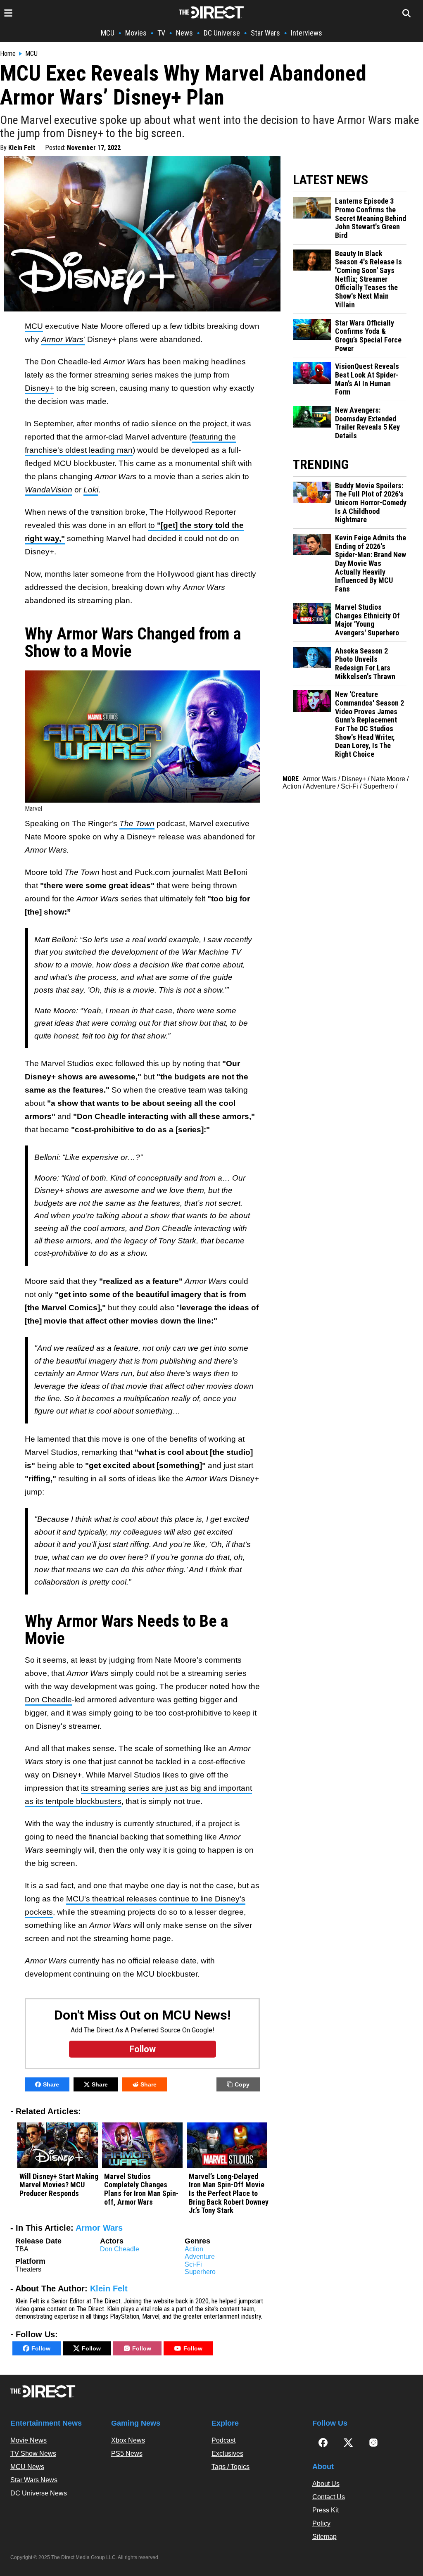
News (184, 33)
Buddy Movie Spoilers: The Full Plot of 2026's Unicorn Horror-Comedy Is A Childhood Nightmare (371, 503)
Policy (321, 2523)
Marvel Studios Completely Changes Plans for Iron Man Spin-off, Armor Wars (141, 2189)
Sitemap (324, 2537)
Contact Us (329, 2497)
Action (194, 2249)
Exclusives (227, 2454)
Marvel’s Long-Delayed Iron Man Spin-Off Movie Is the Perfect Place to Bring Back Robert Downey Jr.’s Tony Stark (229, 2194)
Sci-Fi (193, 2264)
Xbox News (128, 2440)
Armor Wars (99, 2228)
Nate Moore (388, 779)
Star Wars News (34, 2480)
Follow (41, 2348)
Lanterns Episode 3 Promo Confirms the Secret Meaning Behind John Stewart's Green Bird (371, 218)
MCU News (27, 2467)
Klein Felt (22, 148)
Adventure (200, 2256)
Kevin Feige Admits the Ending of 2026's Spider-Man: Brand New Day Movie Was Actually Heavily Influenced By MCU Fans (371, 563)
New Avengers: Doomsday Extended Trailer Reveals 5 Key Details (367, 423)
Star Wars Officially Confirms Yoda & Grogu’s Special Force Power (368, 336)
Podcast (223, 2440)
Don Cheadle (48, 1700)
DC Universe (222, 33)
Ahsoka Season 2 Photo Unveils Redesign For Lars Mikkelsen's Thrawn (365, 664)
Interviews (307, 33)
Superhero (200, 2272)
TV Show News (33, 2454)
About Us (326, 2484)
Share (51, 2084)
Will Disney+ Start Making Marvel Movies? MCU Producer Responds (59, 2185)
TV (161, 33)
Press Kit (326, 2510)
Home (8, 54)
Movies (136, 33)
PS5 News (127, 2454)
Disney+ (39, 388)
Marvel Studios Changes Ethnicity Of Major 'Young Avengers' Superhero (367, 620)
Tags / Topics (231, 2467)
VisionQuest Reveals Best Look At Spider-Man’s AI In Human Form (367, 379)
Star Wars (265, 33)
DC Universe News (39, 2493)
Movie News (29, 2440)
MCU (108, 33)
